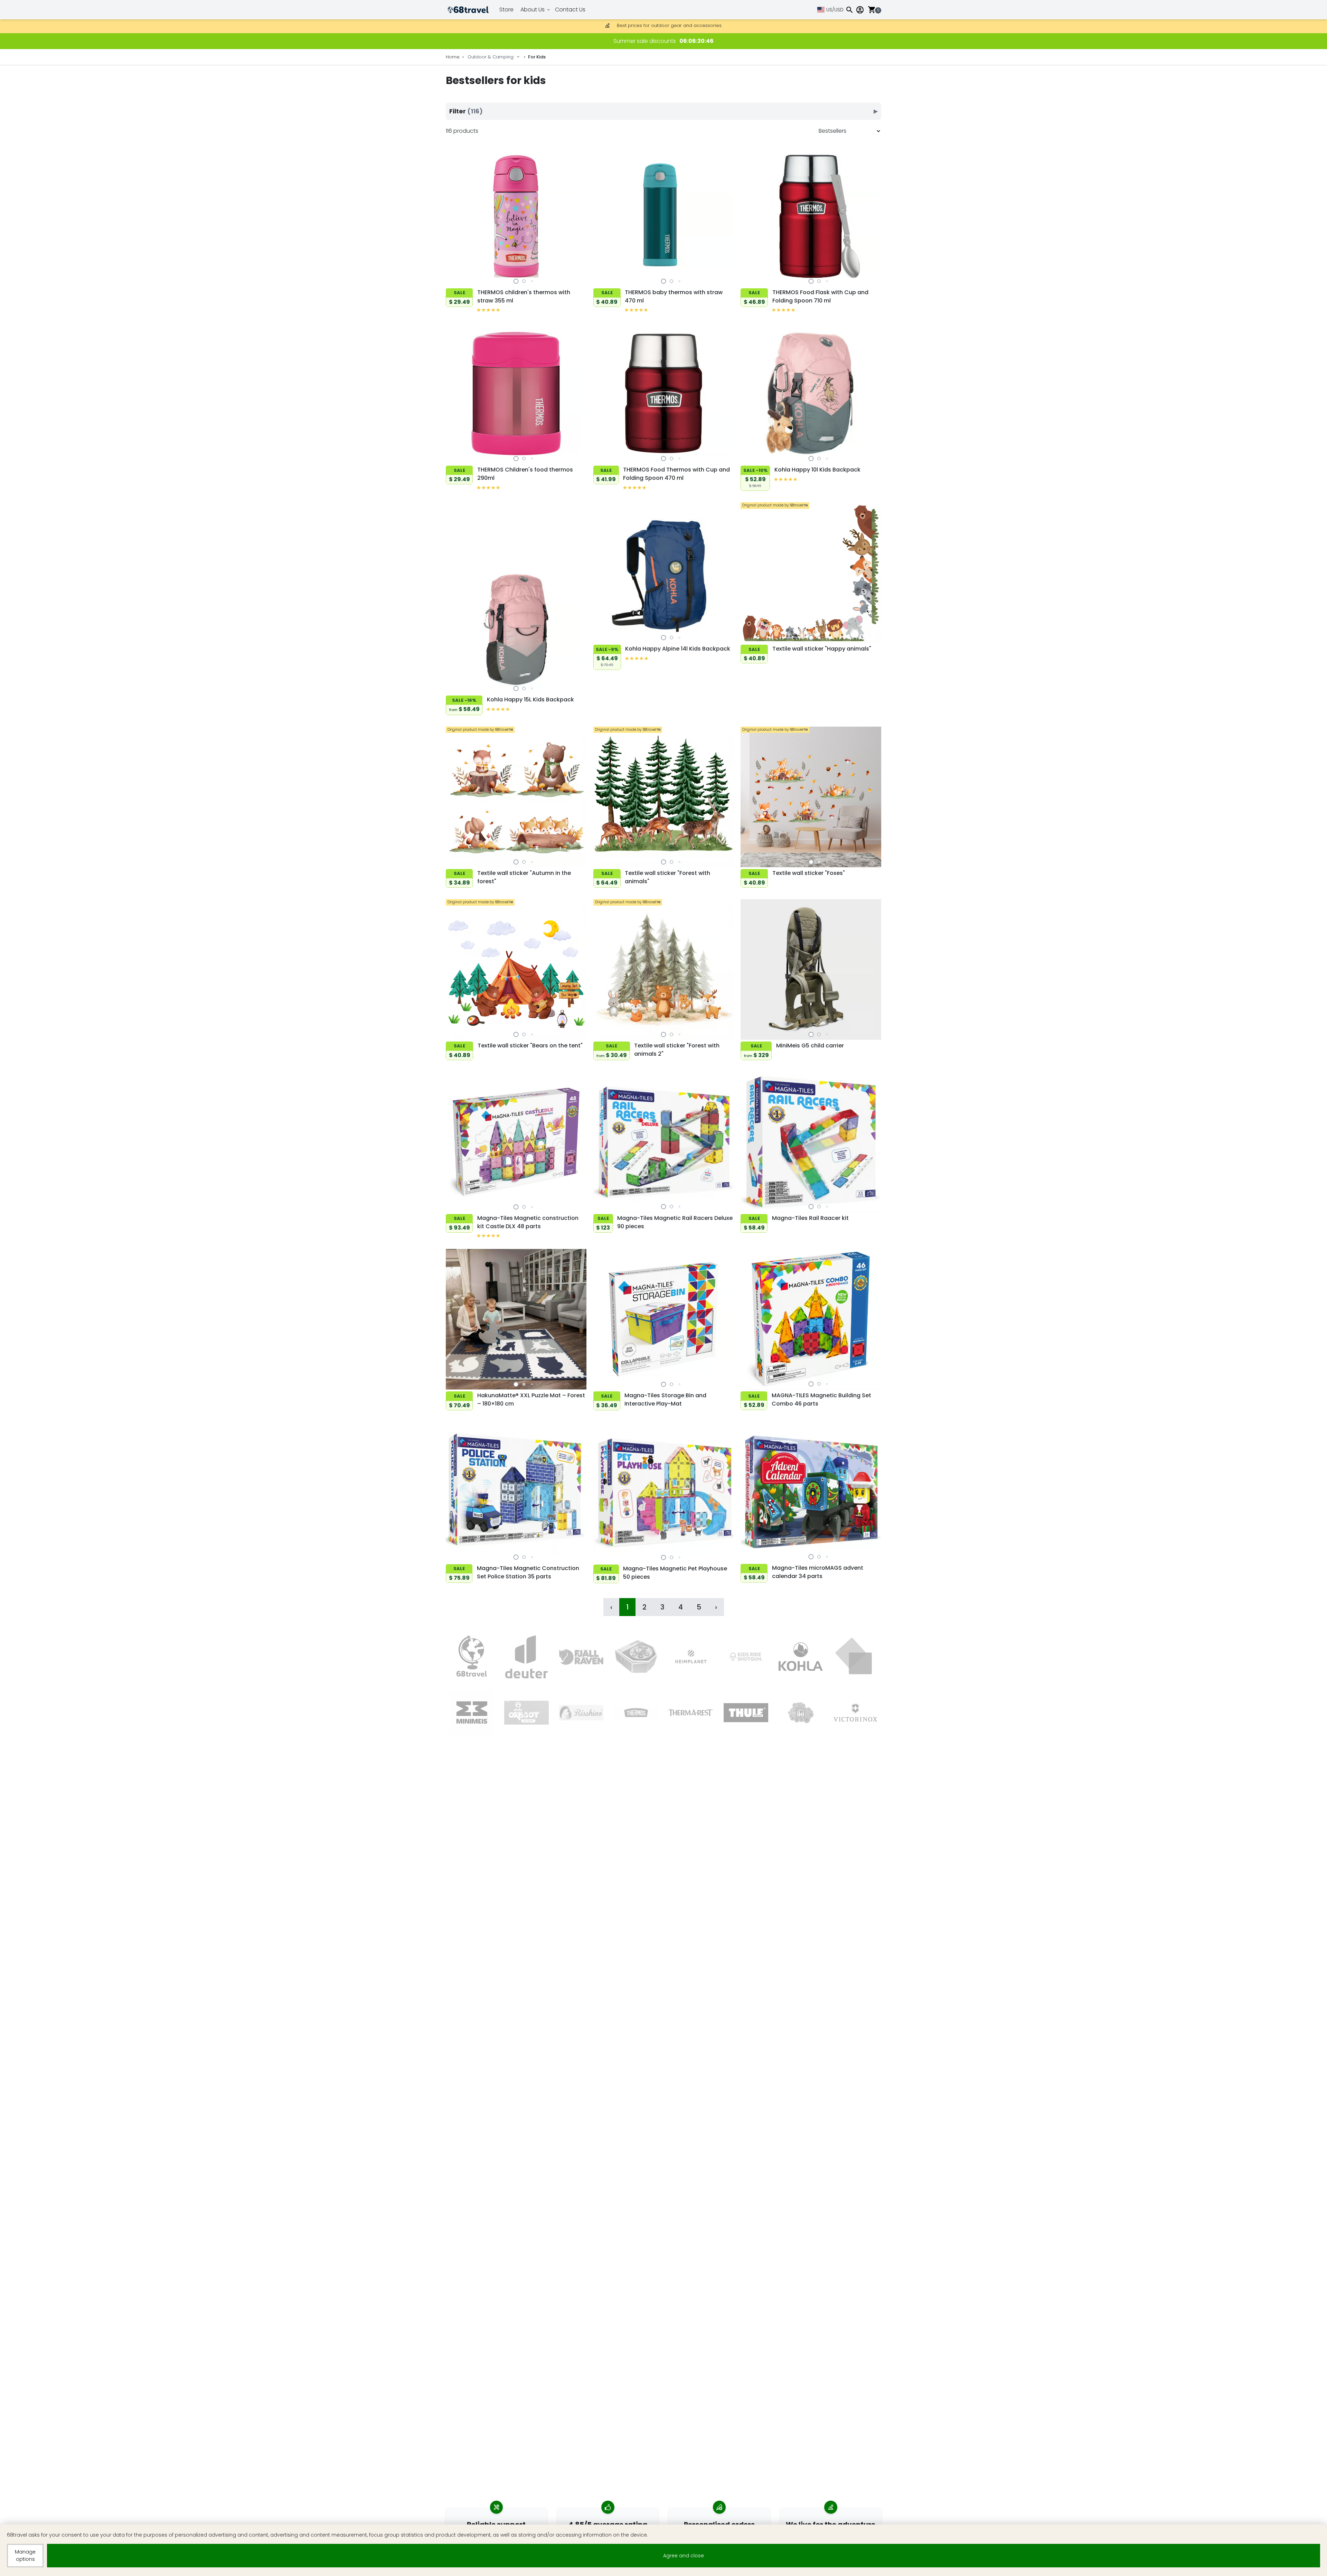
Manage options (25, 2555)
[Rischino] (581, 1713)
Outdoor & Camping (491, 57)
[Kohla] (801, 1657)
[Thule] (746, 1713)
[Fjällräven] (581, 1657)
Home (453, 57)
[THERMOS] (636, 1713)
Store (506, 10)
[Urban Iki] (801, 1713)
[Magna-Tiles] (855, 1657)
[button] (516, 281)
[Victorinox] (855, 1713)
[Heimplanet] (691, 1657)
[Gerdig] (636, 1657)
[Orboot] (526, 1713)
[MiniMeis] (472, 1713)
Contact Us (570, 10)
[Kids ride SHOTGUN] (746, 1657)
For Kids (537, 57)
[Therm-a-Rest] (691, 1713)
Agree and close (684, 2556)
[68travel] (472, 1657)
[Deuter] (526, 1657)
